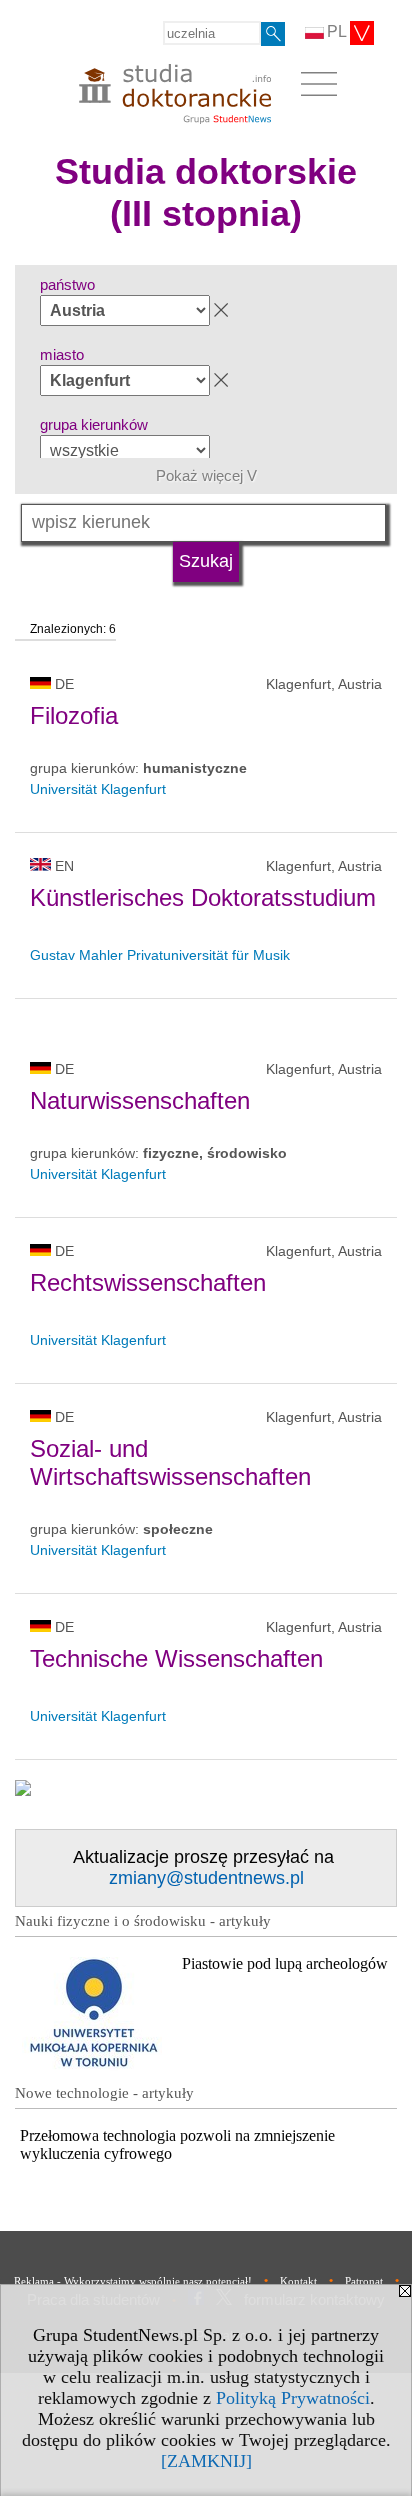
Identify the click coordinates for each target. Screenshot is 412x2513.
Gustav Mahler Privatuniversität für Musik (160, 955)
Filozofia (74, 715)
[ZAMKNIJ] (206, 2461)
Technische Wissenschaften (176, 1658)
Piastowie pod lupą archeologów (285, 1963)
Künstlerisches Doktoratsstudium (203, 897)
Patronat (364, 2281)
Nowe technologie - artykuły (104, 2093)
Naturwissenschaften (140, 1100)
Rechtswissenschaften (148, 1282)
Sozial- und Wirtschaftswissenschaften (170, 1462)
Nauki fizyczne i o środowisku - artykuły (143, 1921)
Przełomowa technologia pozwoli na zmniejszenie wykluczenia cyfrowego (177, 2144)
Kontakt (298, 2281)
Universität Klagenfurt (98, 789)
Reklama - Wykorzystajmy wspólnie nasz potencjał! (133, 2281)
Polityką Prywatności (293, 2398)
